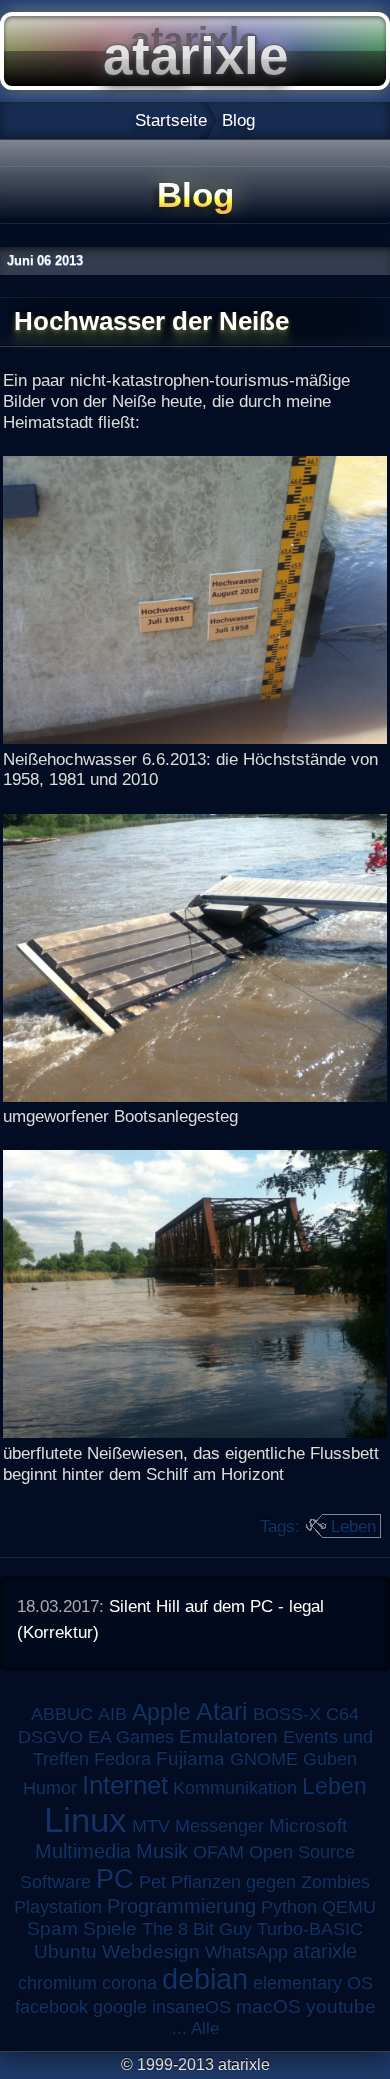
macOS (268, 2006)
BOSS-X (287, 1714)
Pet (152, 1882)
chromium (57, 1983)
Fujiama (190, 1758)
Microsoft (308, 1825)
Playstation (58, 1907)
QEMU (349, 1907)
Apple (161, 1712)
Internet (125, 1785)
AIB (112, 1714)
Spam (52, 1928)
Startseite (171, 120)
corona (129, 1983)
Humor (50, 1788)
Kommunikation (235, 1788)
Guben (330, 1759)
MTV (151, 1825)
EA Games (131, 1737)
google (120, 2007)
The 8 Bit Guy (197, 1929)
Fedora (122, 1759)
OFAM (218, 1852)
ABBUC (62, 1714)
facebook (51, 2007)
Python (289, 1907)
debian (205, 1979)
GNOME (264, 1759)
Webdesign (151, 1951)
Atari (222, 1711)
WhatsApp (246, 1952)
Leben (353, 1526)
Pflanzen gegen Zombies (270, 1882)
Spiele (110, 1928)
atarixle (325, 1951)
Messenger (219, 1826)
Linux (85, 1820)
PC (115, 1878)
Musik (162, 1851)
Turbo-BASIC (310, 1928)
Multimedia (83, 1851)
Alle (205, 2028)
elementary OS (313, 1983)
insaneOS (191, 2007)
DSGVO (50, 1737)
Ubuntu (65, 1951)
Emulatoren (228, 1736)
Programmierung (181, 1906)
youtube (341, 2006)
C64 (342, 1714)
